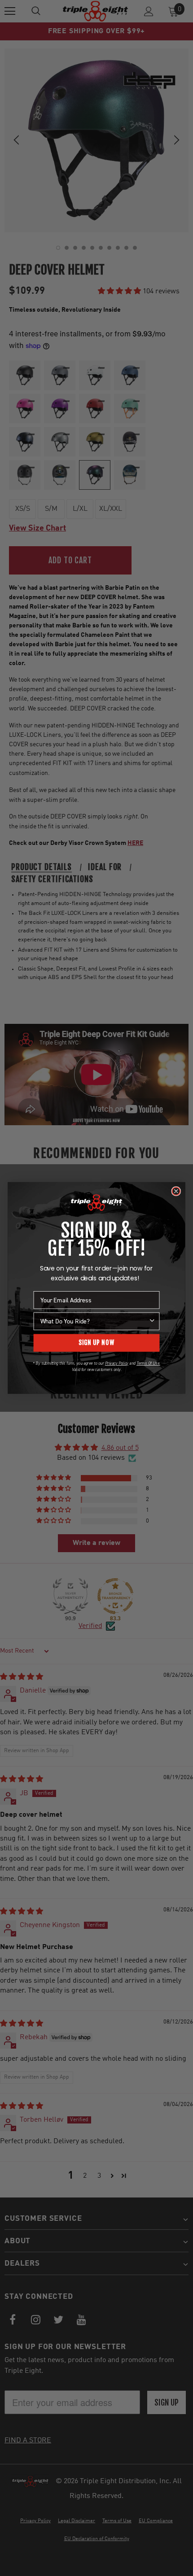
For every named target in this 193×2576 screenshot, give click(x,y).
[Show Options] (152, 1321)
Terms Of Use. (148, 1363)
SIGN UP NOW (97, 1343)
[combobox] (94, 1321)
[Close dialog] (176, 1192)
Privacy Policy (117, 1363)
